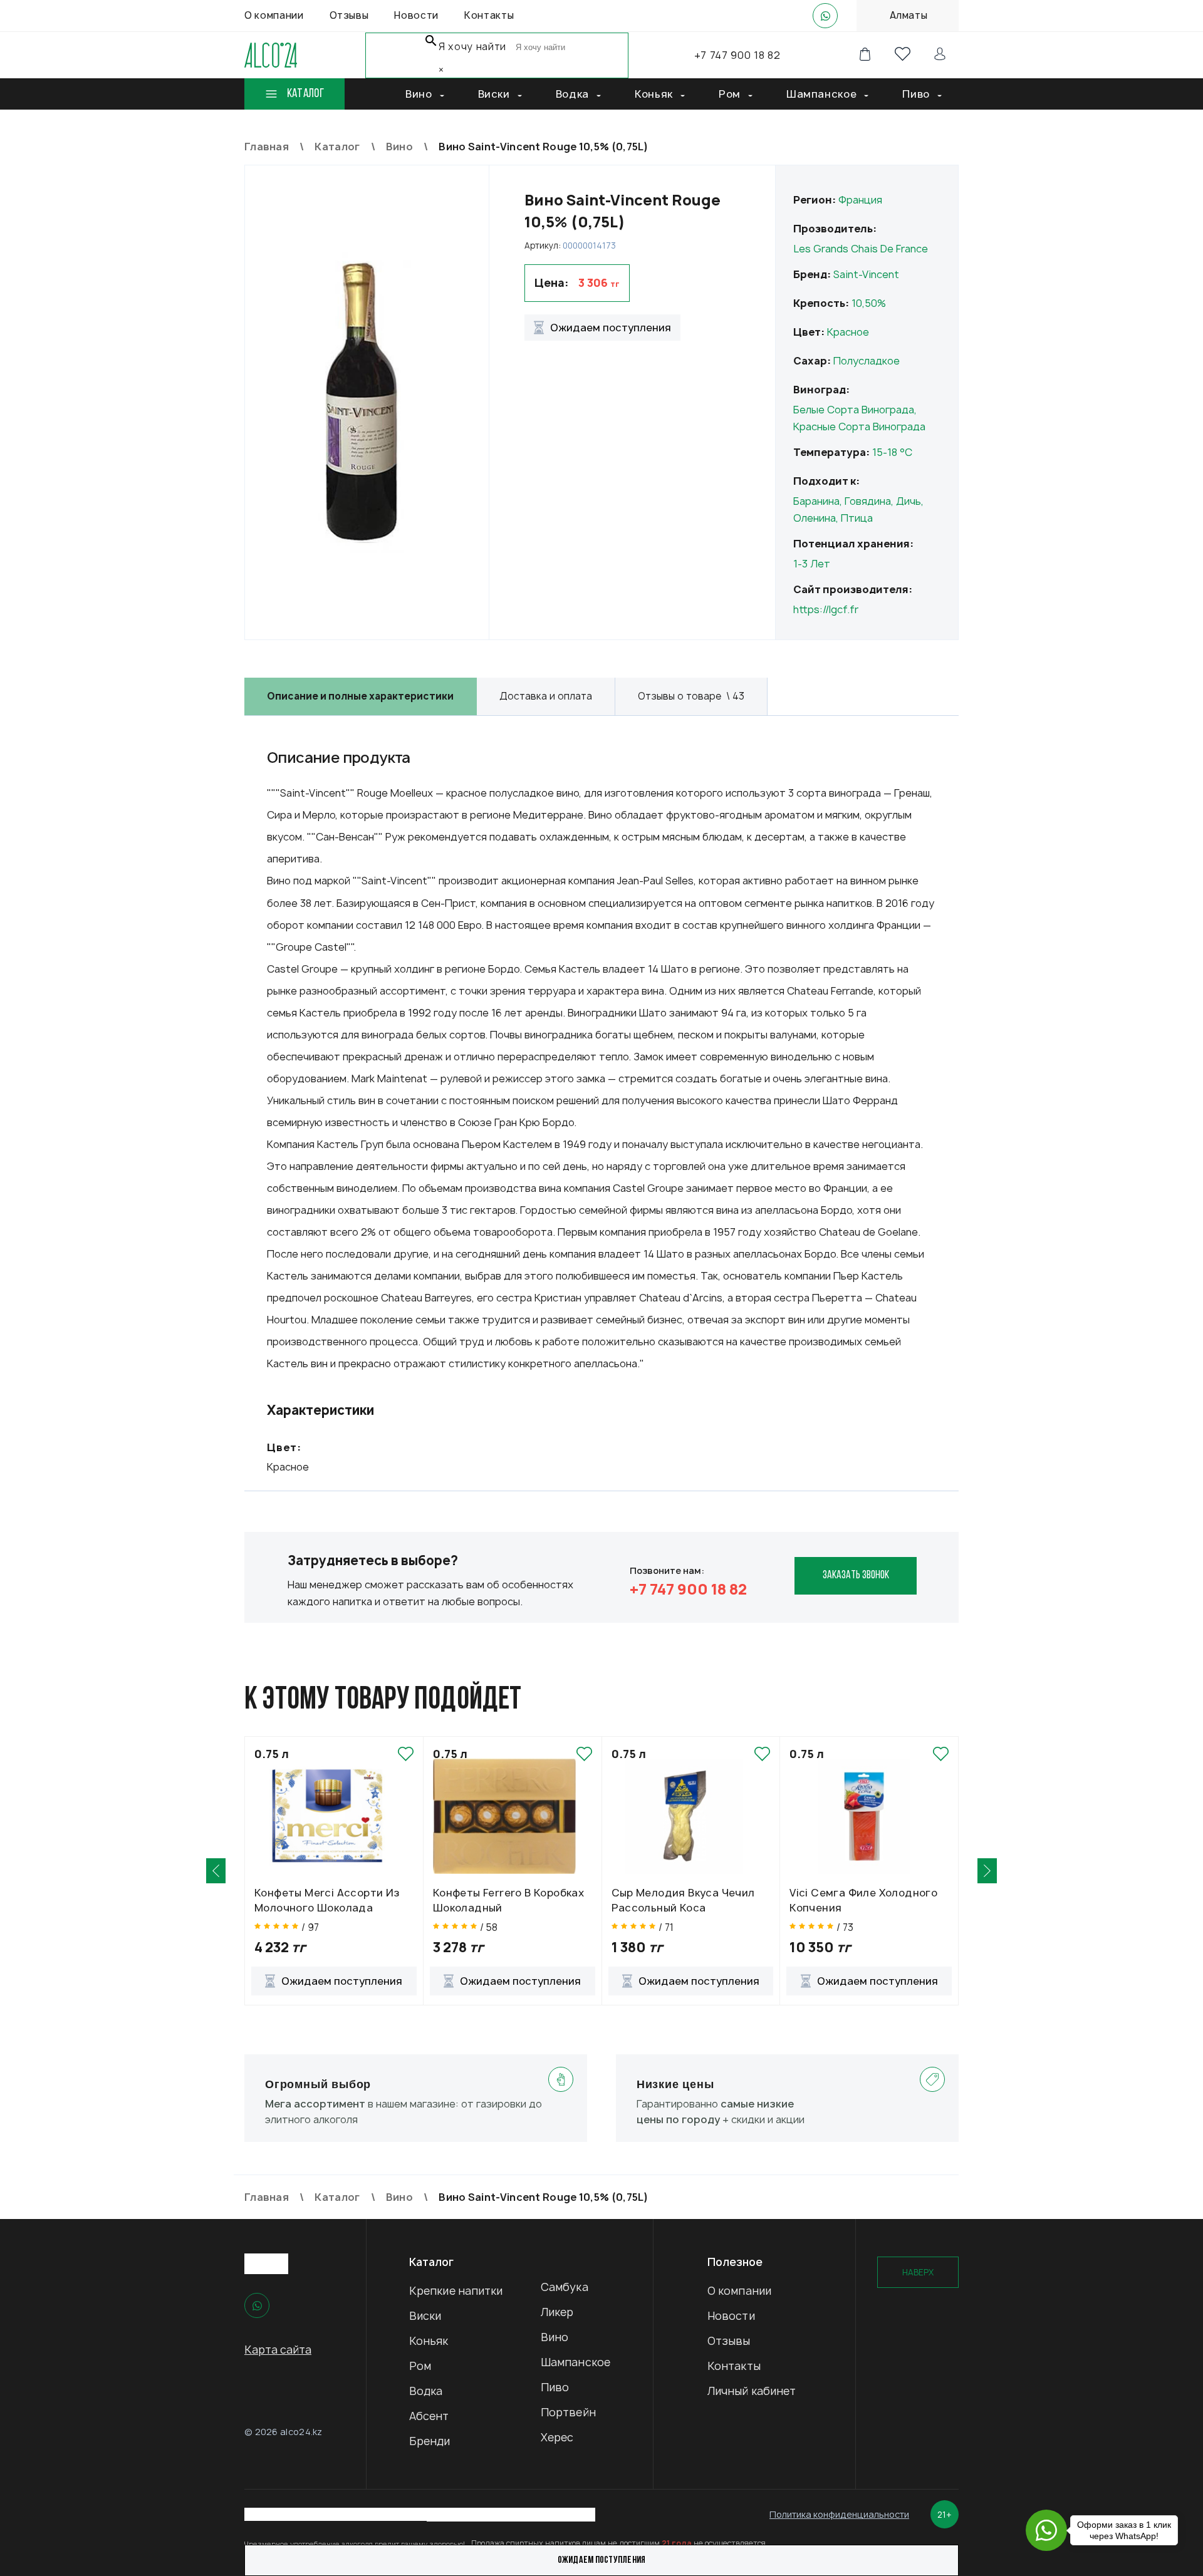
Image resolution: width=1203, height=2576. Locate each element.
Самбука (565, 2287)
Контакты (734, 2366)
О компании (739, 2291)
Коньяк (429, 2341)
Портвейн (568, 2412)
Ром (420, 2366)
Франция (860, 200)
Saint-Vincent (866, 274)
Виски (425, 2316)
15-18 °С (892, 452)
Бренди (430, 2441)
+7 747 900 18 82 (737, 55)
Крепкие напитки (456, 2291)
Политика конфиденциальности (839, 2514)
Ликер (557, 2312)
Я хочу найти (472, 47)
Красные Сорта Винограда (859, 427)
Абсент (429, 2416)
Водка (426, 2391)
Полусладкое (867, 361)
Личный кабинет (752, 2391)
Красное (848, 332)
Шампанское (575, 2362)
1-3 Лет (812, 564)
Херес (557, 2437)
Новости (731, 2316)
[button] (216, 1871)
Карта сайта (278, 2350)
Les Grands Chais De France (861, 249)
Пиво (555, 2387)
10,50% (869, 303)
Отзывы (729, 2341)
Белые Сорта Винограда (854, 410)
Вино (555, 2337)
